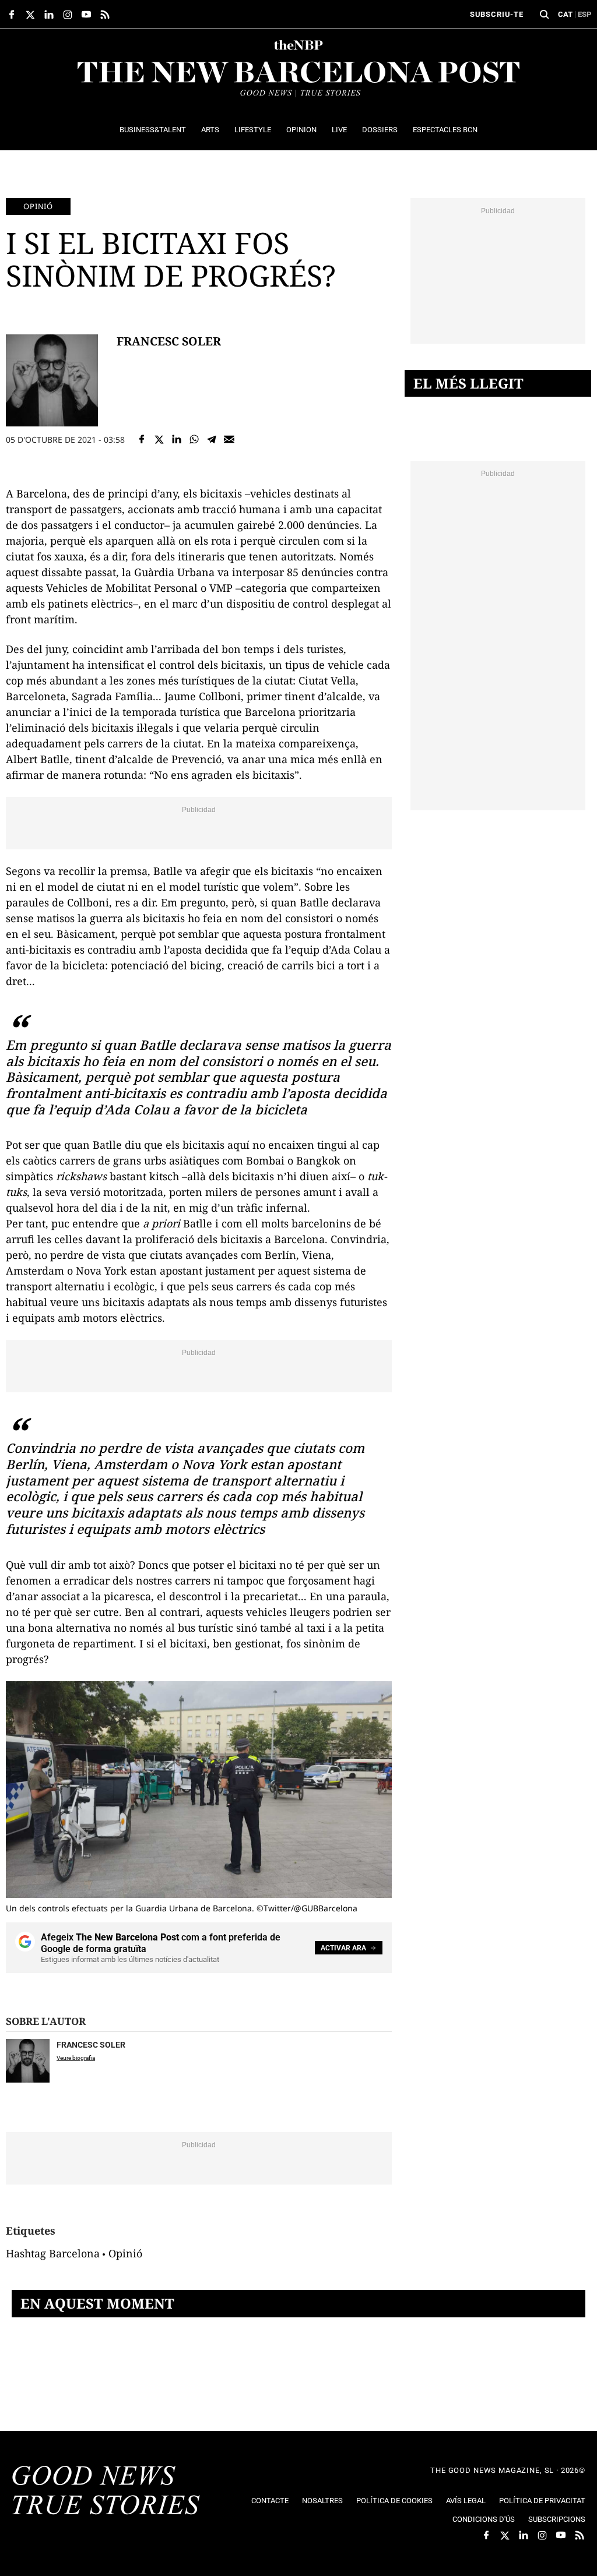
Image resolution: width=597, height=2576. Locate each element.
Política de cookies (394, 2501)
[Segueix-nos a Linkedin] (49, 15)
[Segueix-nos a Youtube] (86, 15)
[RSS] (105, 15)
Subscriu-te (497, 14)
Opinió (38, 206)
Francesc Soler (169, 341)
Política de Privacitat (542, 2501)
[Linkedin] (177, 439)
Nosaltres (322, 2501)
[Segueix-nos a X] (30, 15)
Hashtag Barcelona (53, 2253)
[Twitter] (159, 439)
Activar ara (343, 1948)
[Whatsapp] (194, 439)
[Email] (229, 439)
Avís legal (466, 2501)
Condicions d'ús (484, 2519)
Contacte (270, 2501)
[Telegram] (212, 439)
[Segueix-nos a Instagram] (68, 15)
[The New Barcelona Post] (106, 2492)
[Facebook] (142, 439)
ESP (584, 14)
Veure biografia (76, 2058)
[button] (545, 15)
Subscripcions (557, 2519)
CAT (565, 14)
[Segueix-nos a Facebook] (12, 15)
